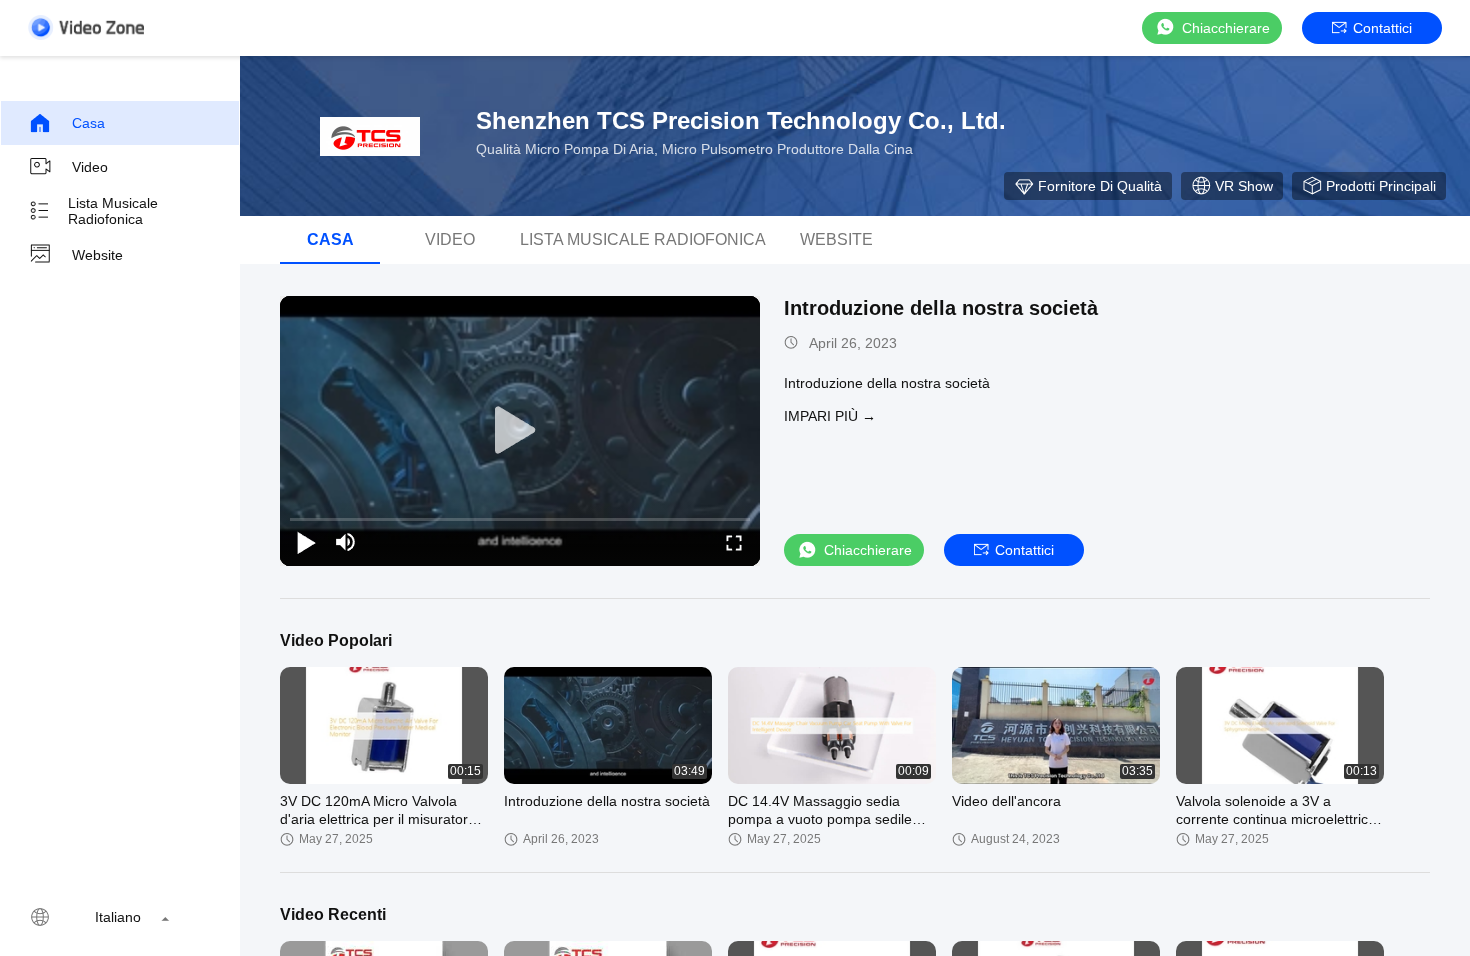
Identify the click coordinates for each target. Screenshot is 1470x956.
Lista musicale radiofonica (113, 211)
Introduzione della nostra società (941, 308)
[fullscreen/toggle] (734, 542)
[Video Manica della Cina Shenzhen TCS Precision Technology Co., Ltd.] (86, 27)
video (90, 167)
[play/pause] (306, 542)
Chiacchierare (1226, 28)
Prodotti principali (1381, 186)
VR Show (1244, 186)
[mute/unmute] (346, 542)
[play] (520, 431)
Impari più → (830, 416)
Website (97, 255)
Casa (88, 123)
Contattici (1382, 28)
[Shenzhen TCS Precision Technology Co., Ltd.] (370, 136)
